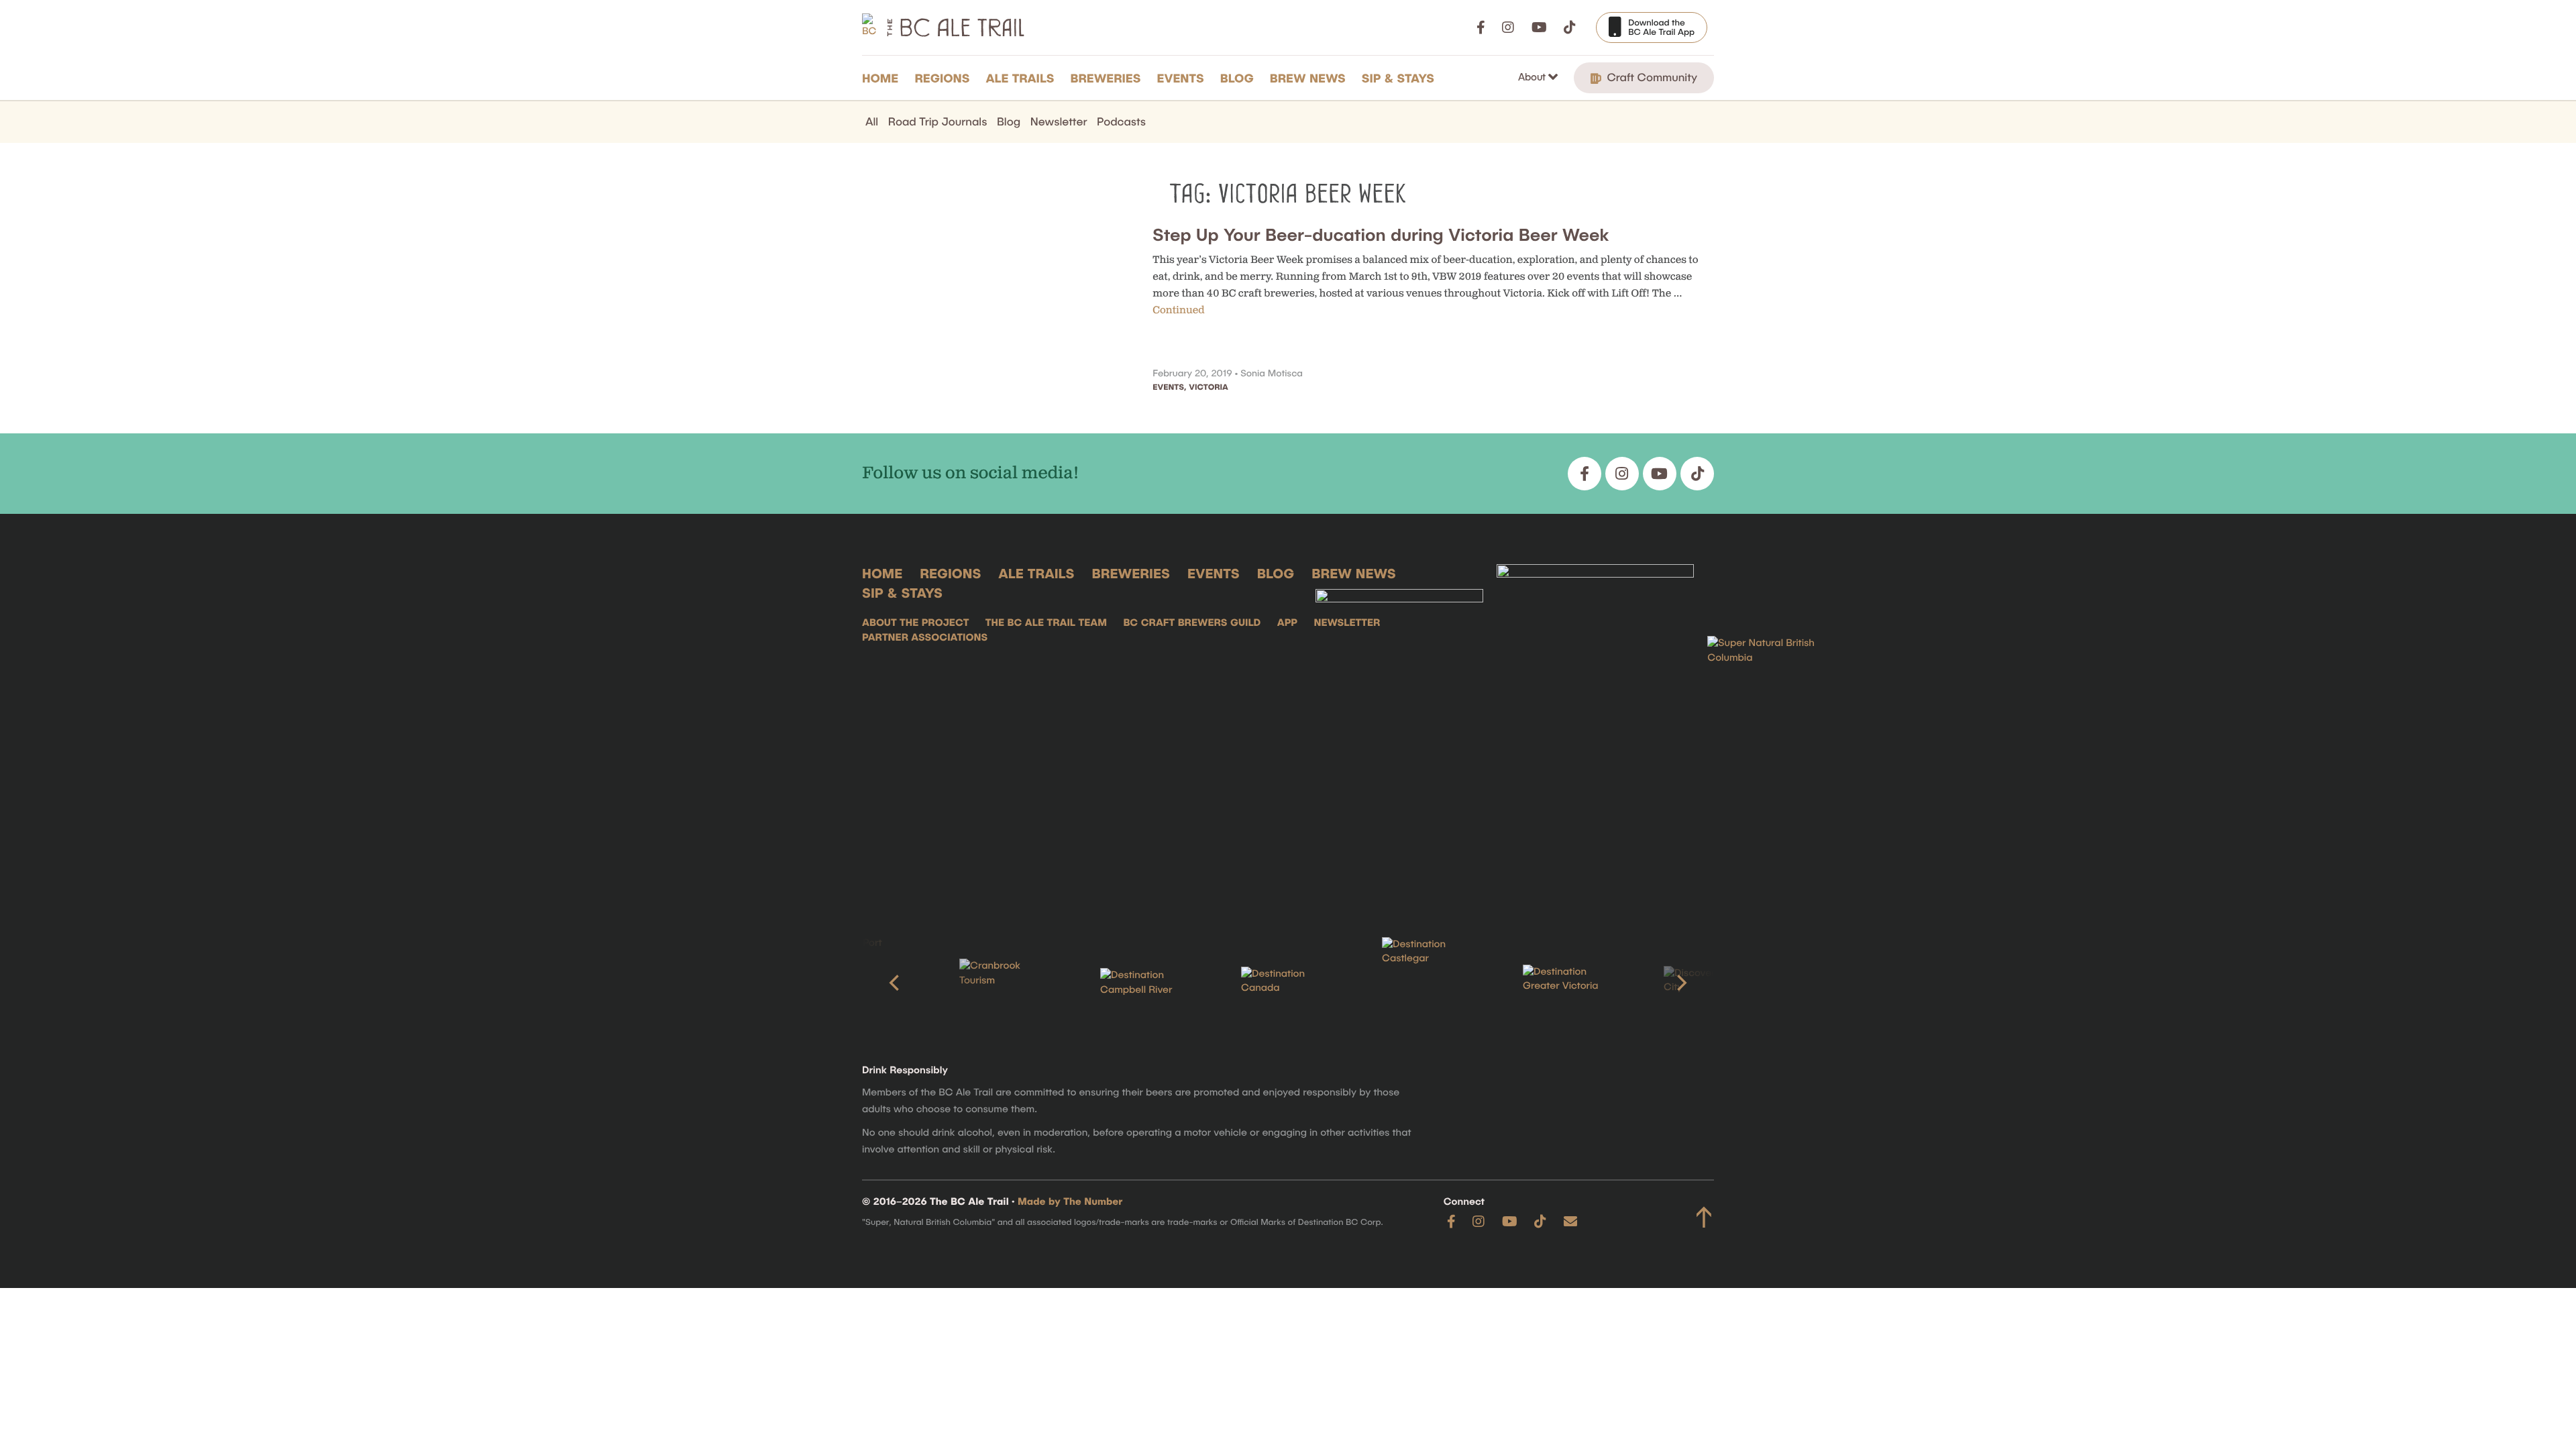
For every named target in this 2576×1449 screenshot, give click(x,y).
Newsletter (1059, 121)
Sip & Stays (1398, 78)
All (872, 121)
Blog (1237, 78)
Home (880, 78)
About (1533, 76)
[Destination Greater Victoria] (1570, 983)
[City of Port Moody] (865, 983)
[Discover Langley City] (1711, 983)
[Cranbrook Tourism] (1006, 982)
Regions (942, 78)
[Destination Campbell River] (1147, 983)
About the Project (915, 623)
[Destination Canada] (1288, 983)
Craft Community (1651, 77)
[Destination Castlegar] (1429, 983)
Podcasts (1121, 121)
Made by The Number (1070, 1201)
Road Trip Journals (938, 121)
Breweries (1106, 78)
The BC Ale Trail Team (1046, 623)
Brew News (1308, 78)
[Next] (1680, 983)
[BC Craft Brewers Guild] (1595, 730)
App (1287, 623)
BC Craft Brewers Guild (1192, 623)
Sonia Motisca (1272, 373)
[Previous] (896, 983)
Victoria (1208, 387)
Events (1181, 78)
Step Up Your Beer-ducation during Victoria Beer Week (1381, 234)
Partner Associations (925, 637)
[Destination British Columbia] (1774, 730)
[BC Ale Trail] (1399, 730)
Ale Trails (1020, 78)
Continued (1178, 310)
